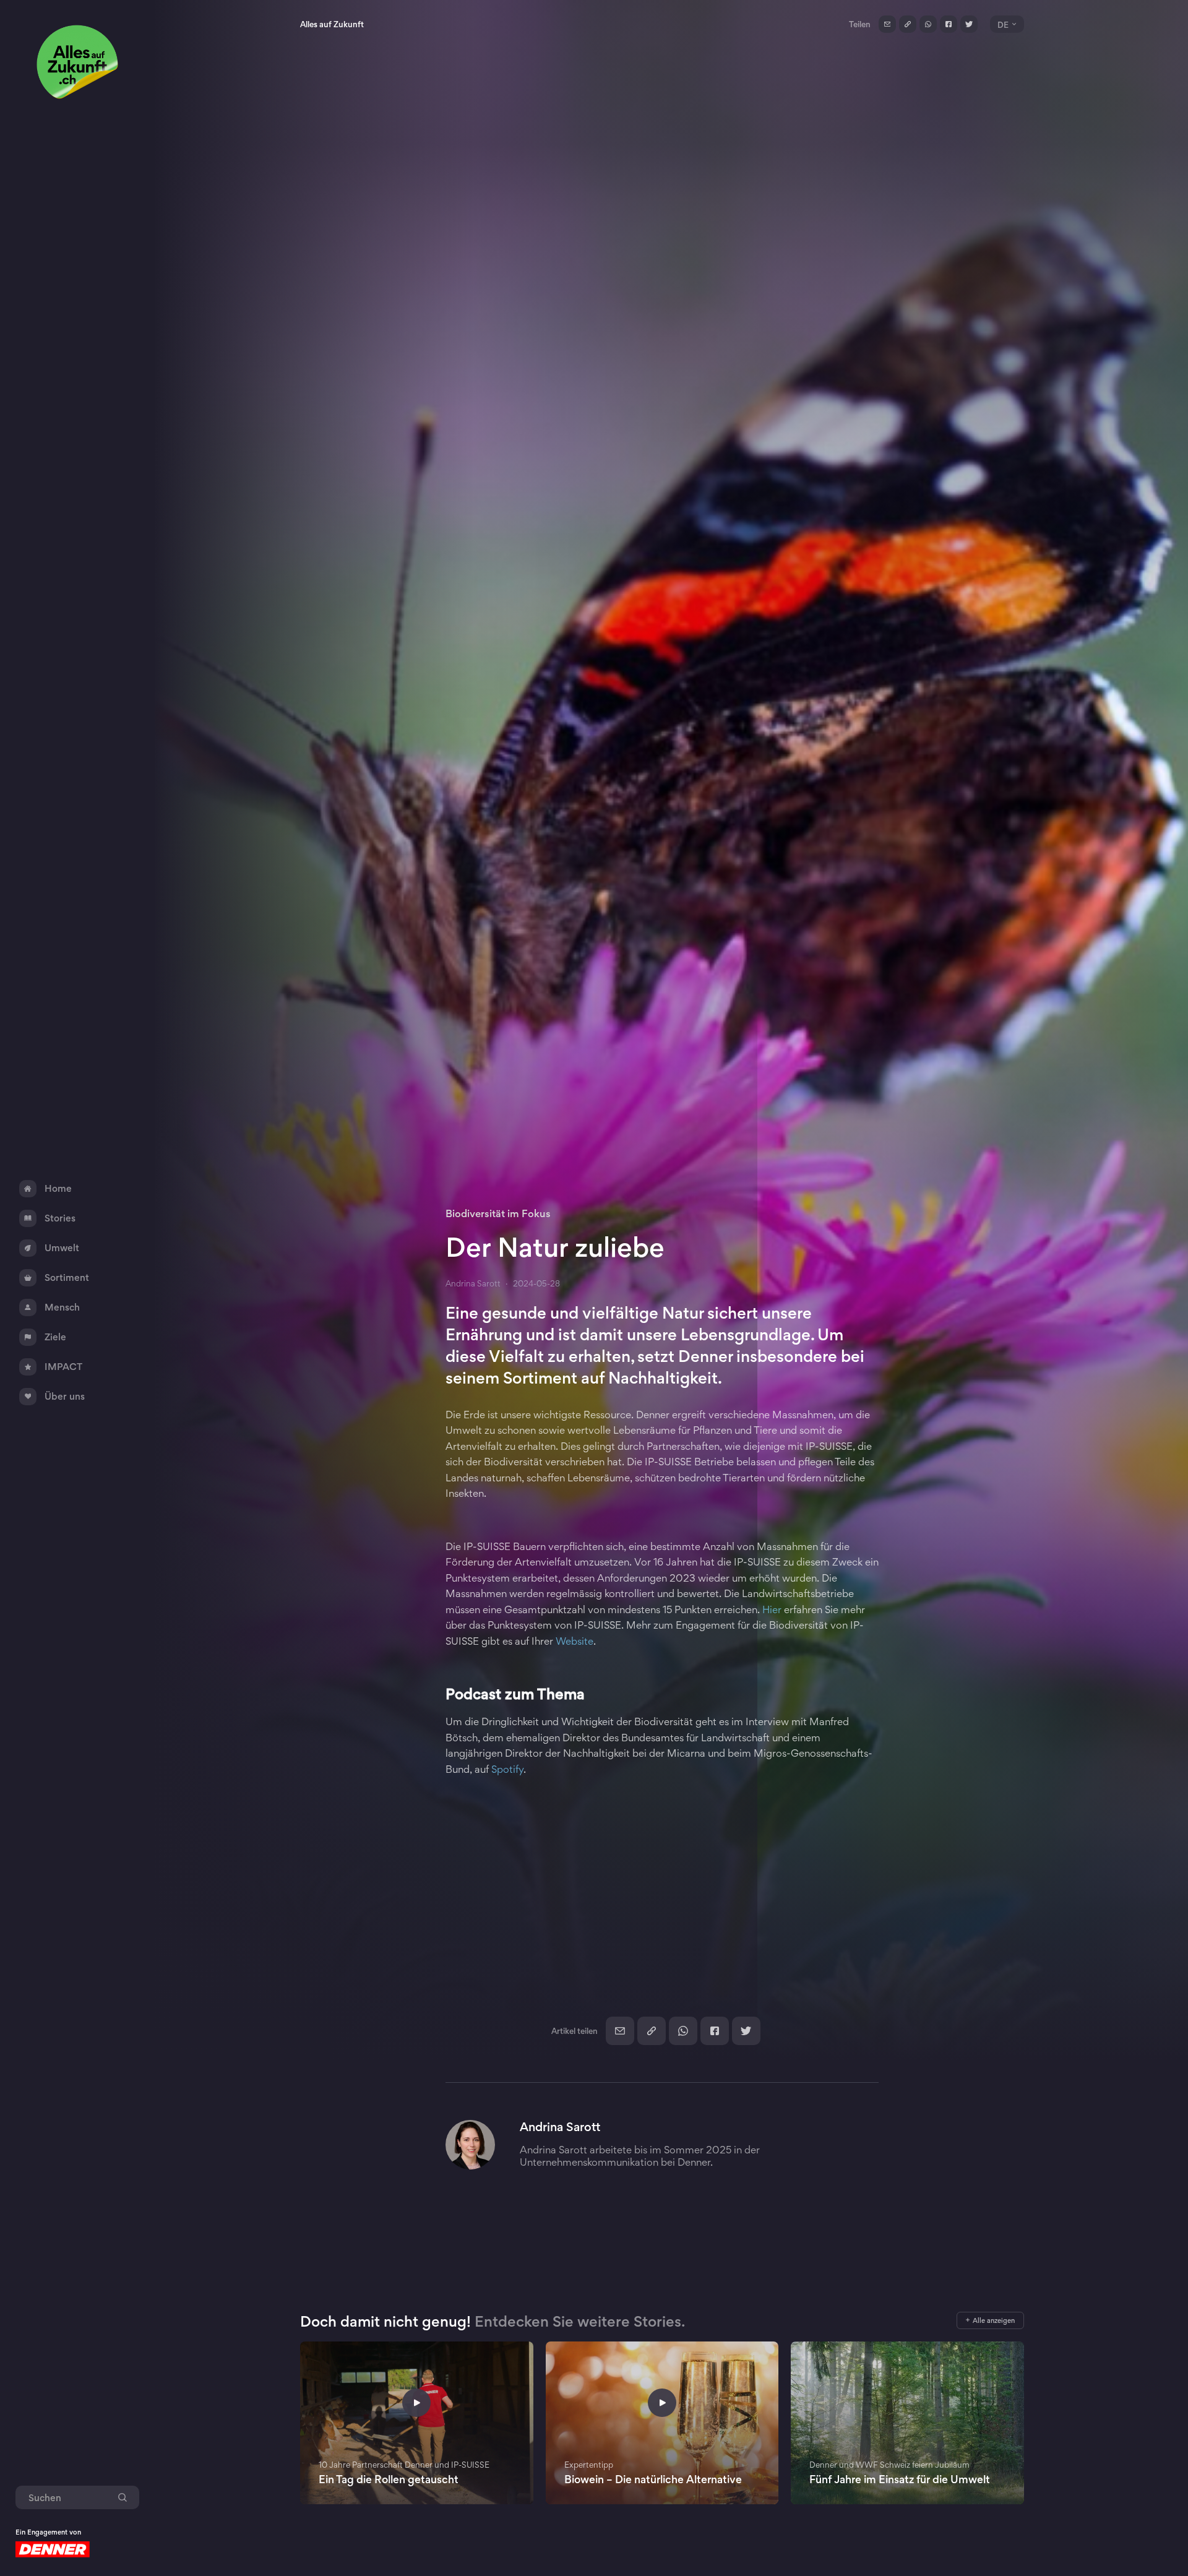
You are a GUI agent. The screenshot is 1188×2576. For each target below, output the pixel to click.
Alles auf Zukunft (332, 24)
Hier (773, 1609)
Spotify (507, 1769)
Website (575, 1641)
